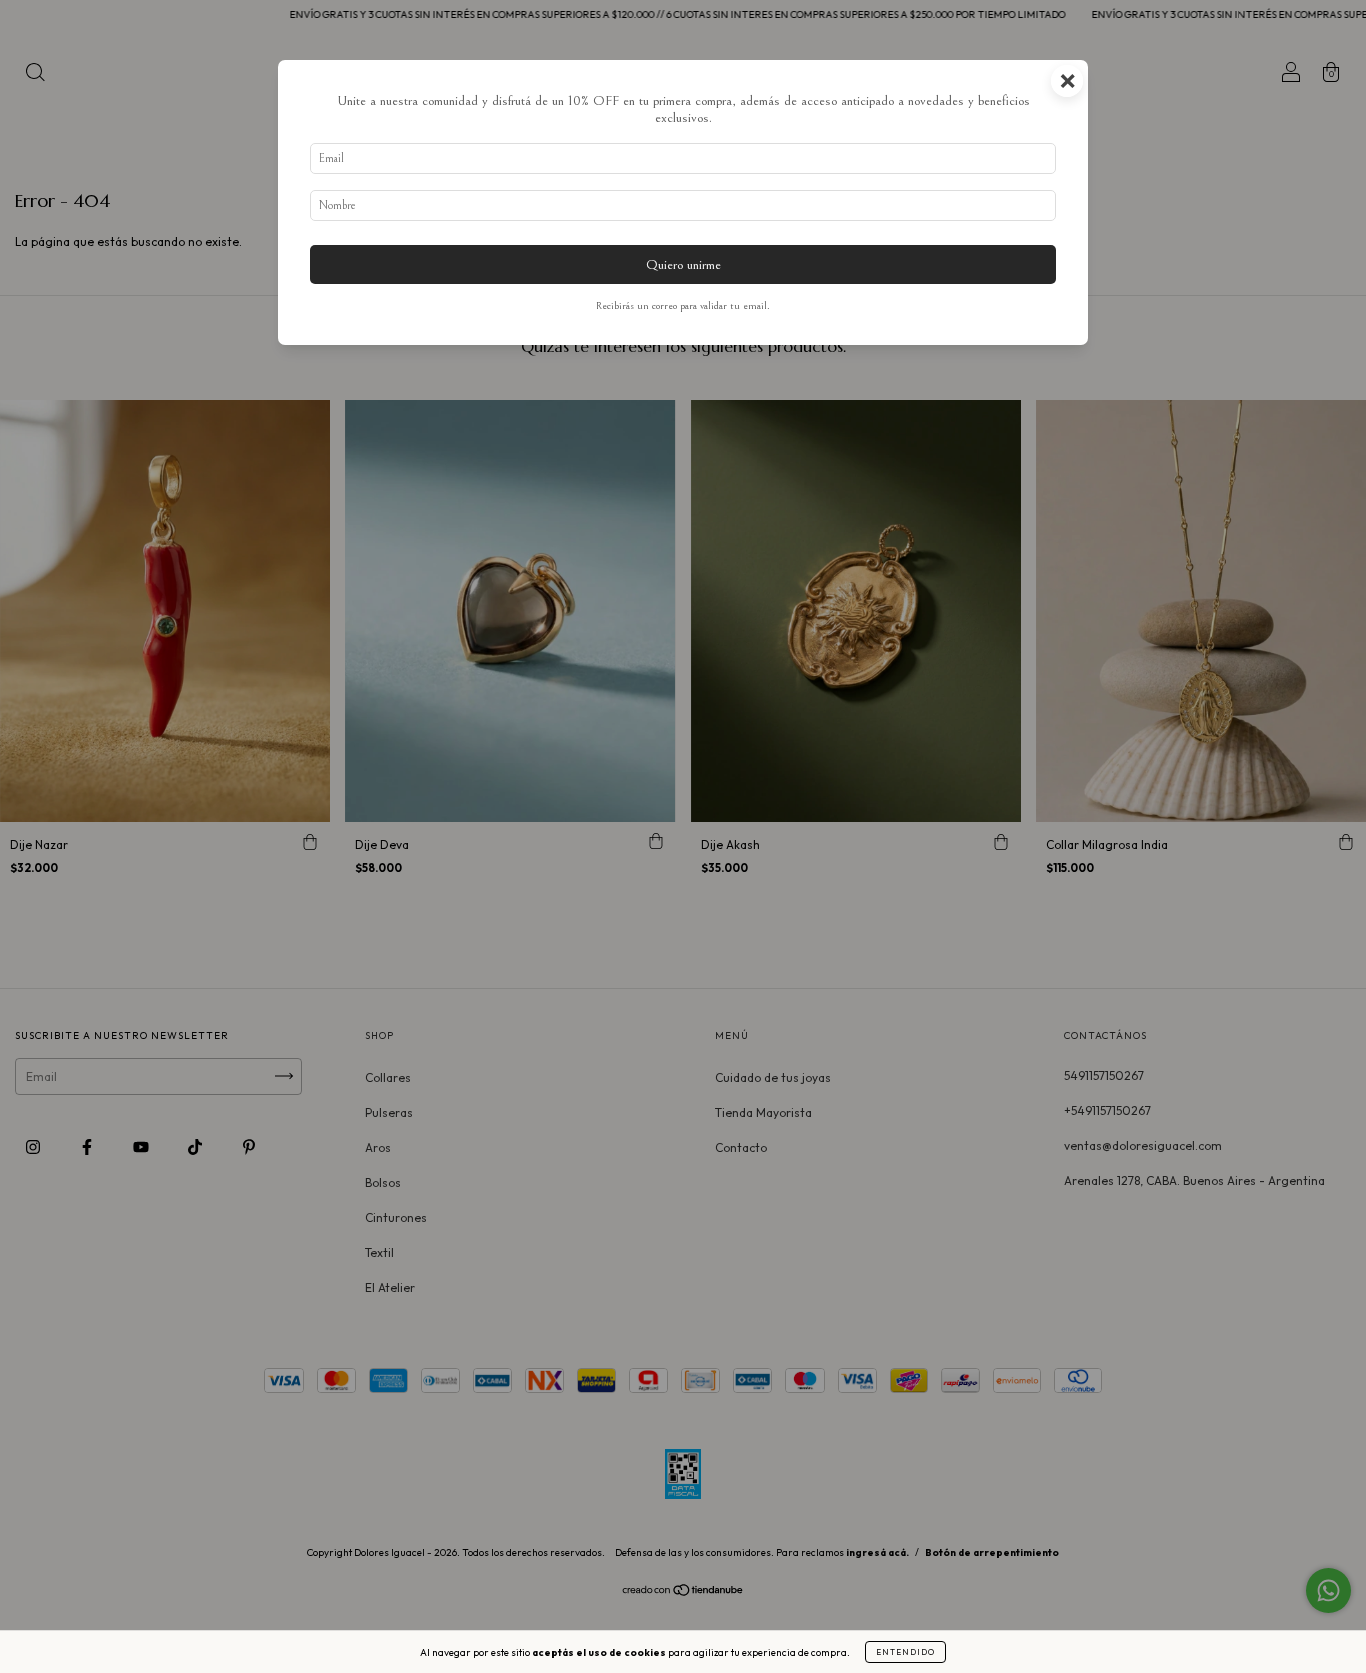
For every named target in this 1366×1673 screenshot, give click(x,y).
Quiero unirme (683, 264)
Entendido (905, 1652)
